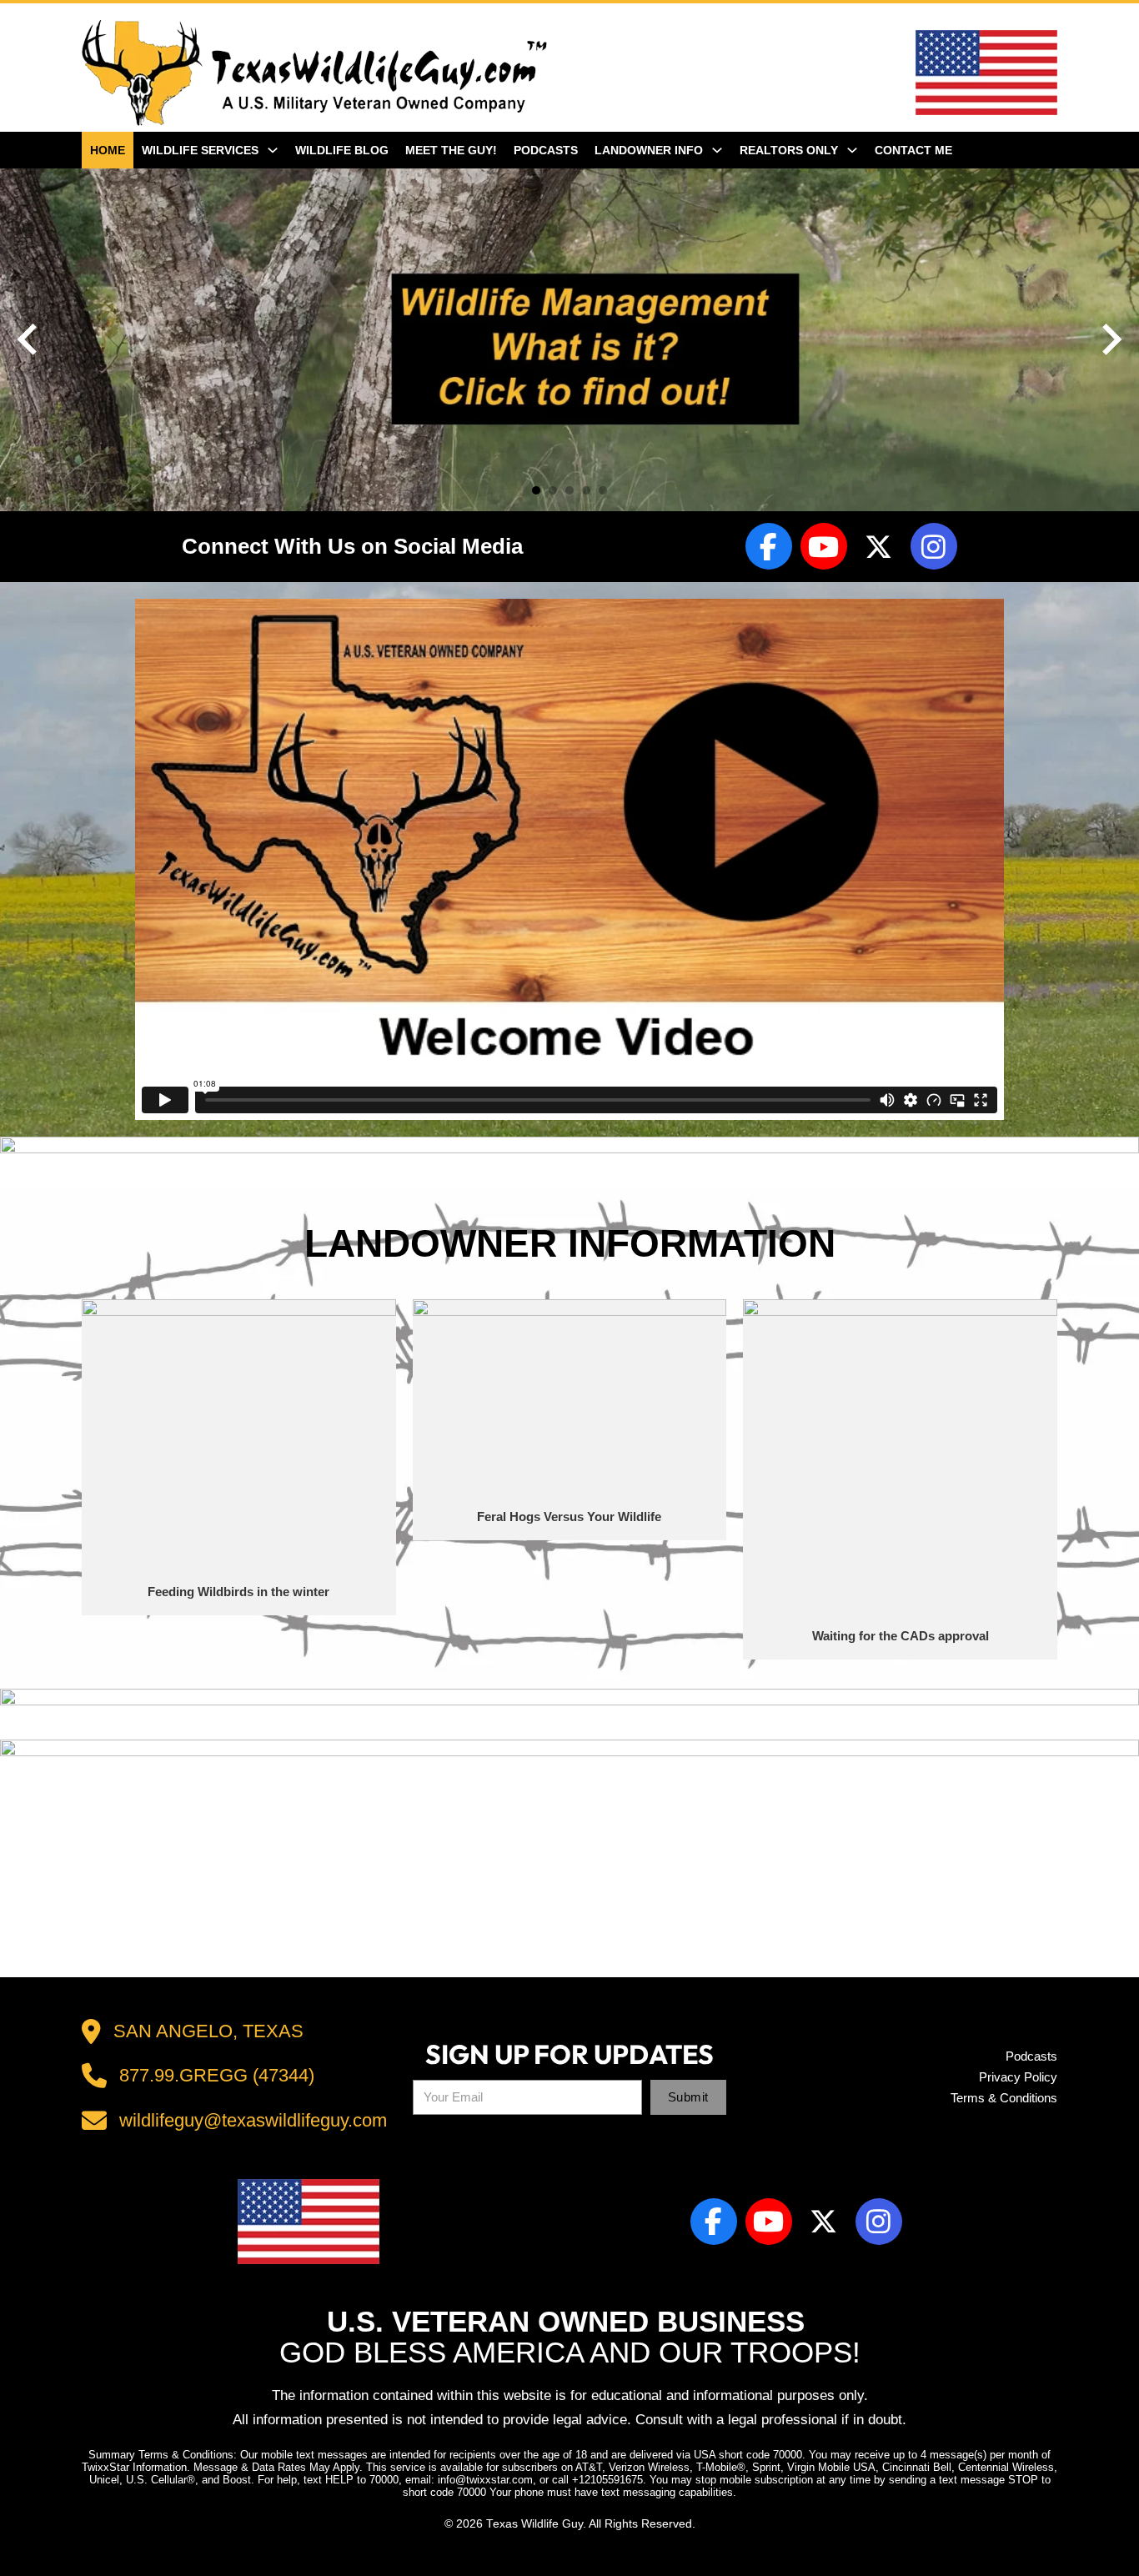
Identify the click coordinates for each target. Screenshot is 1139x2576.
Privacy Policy (1018, 2077)
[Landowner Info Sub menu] (721, 150)
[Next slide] (1110, 339)
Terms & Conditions (1004, 2098)
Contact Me (913, 150)
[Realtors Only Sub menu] (856, 150)
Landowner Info (649, 150)
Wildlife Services (200, 150)
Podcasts (546, 150)
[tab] (536, 490)
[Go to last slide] (29, 339)
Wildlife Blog (342, 150)
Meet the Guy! (451, 150)
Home (108, 150)
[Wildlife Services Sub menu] (277, 150)
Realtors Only (789, 150)
